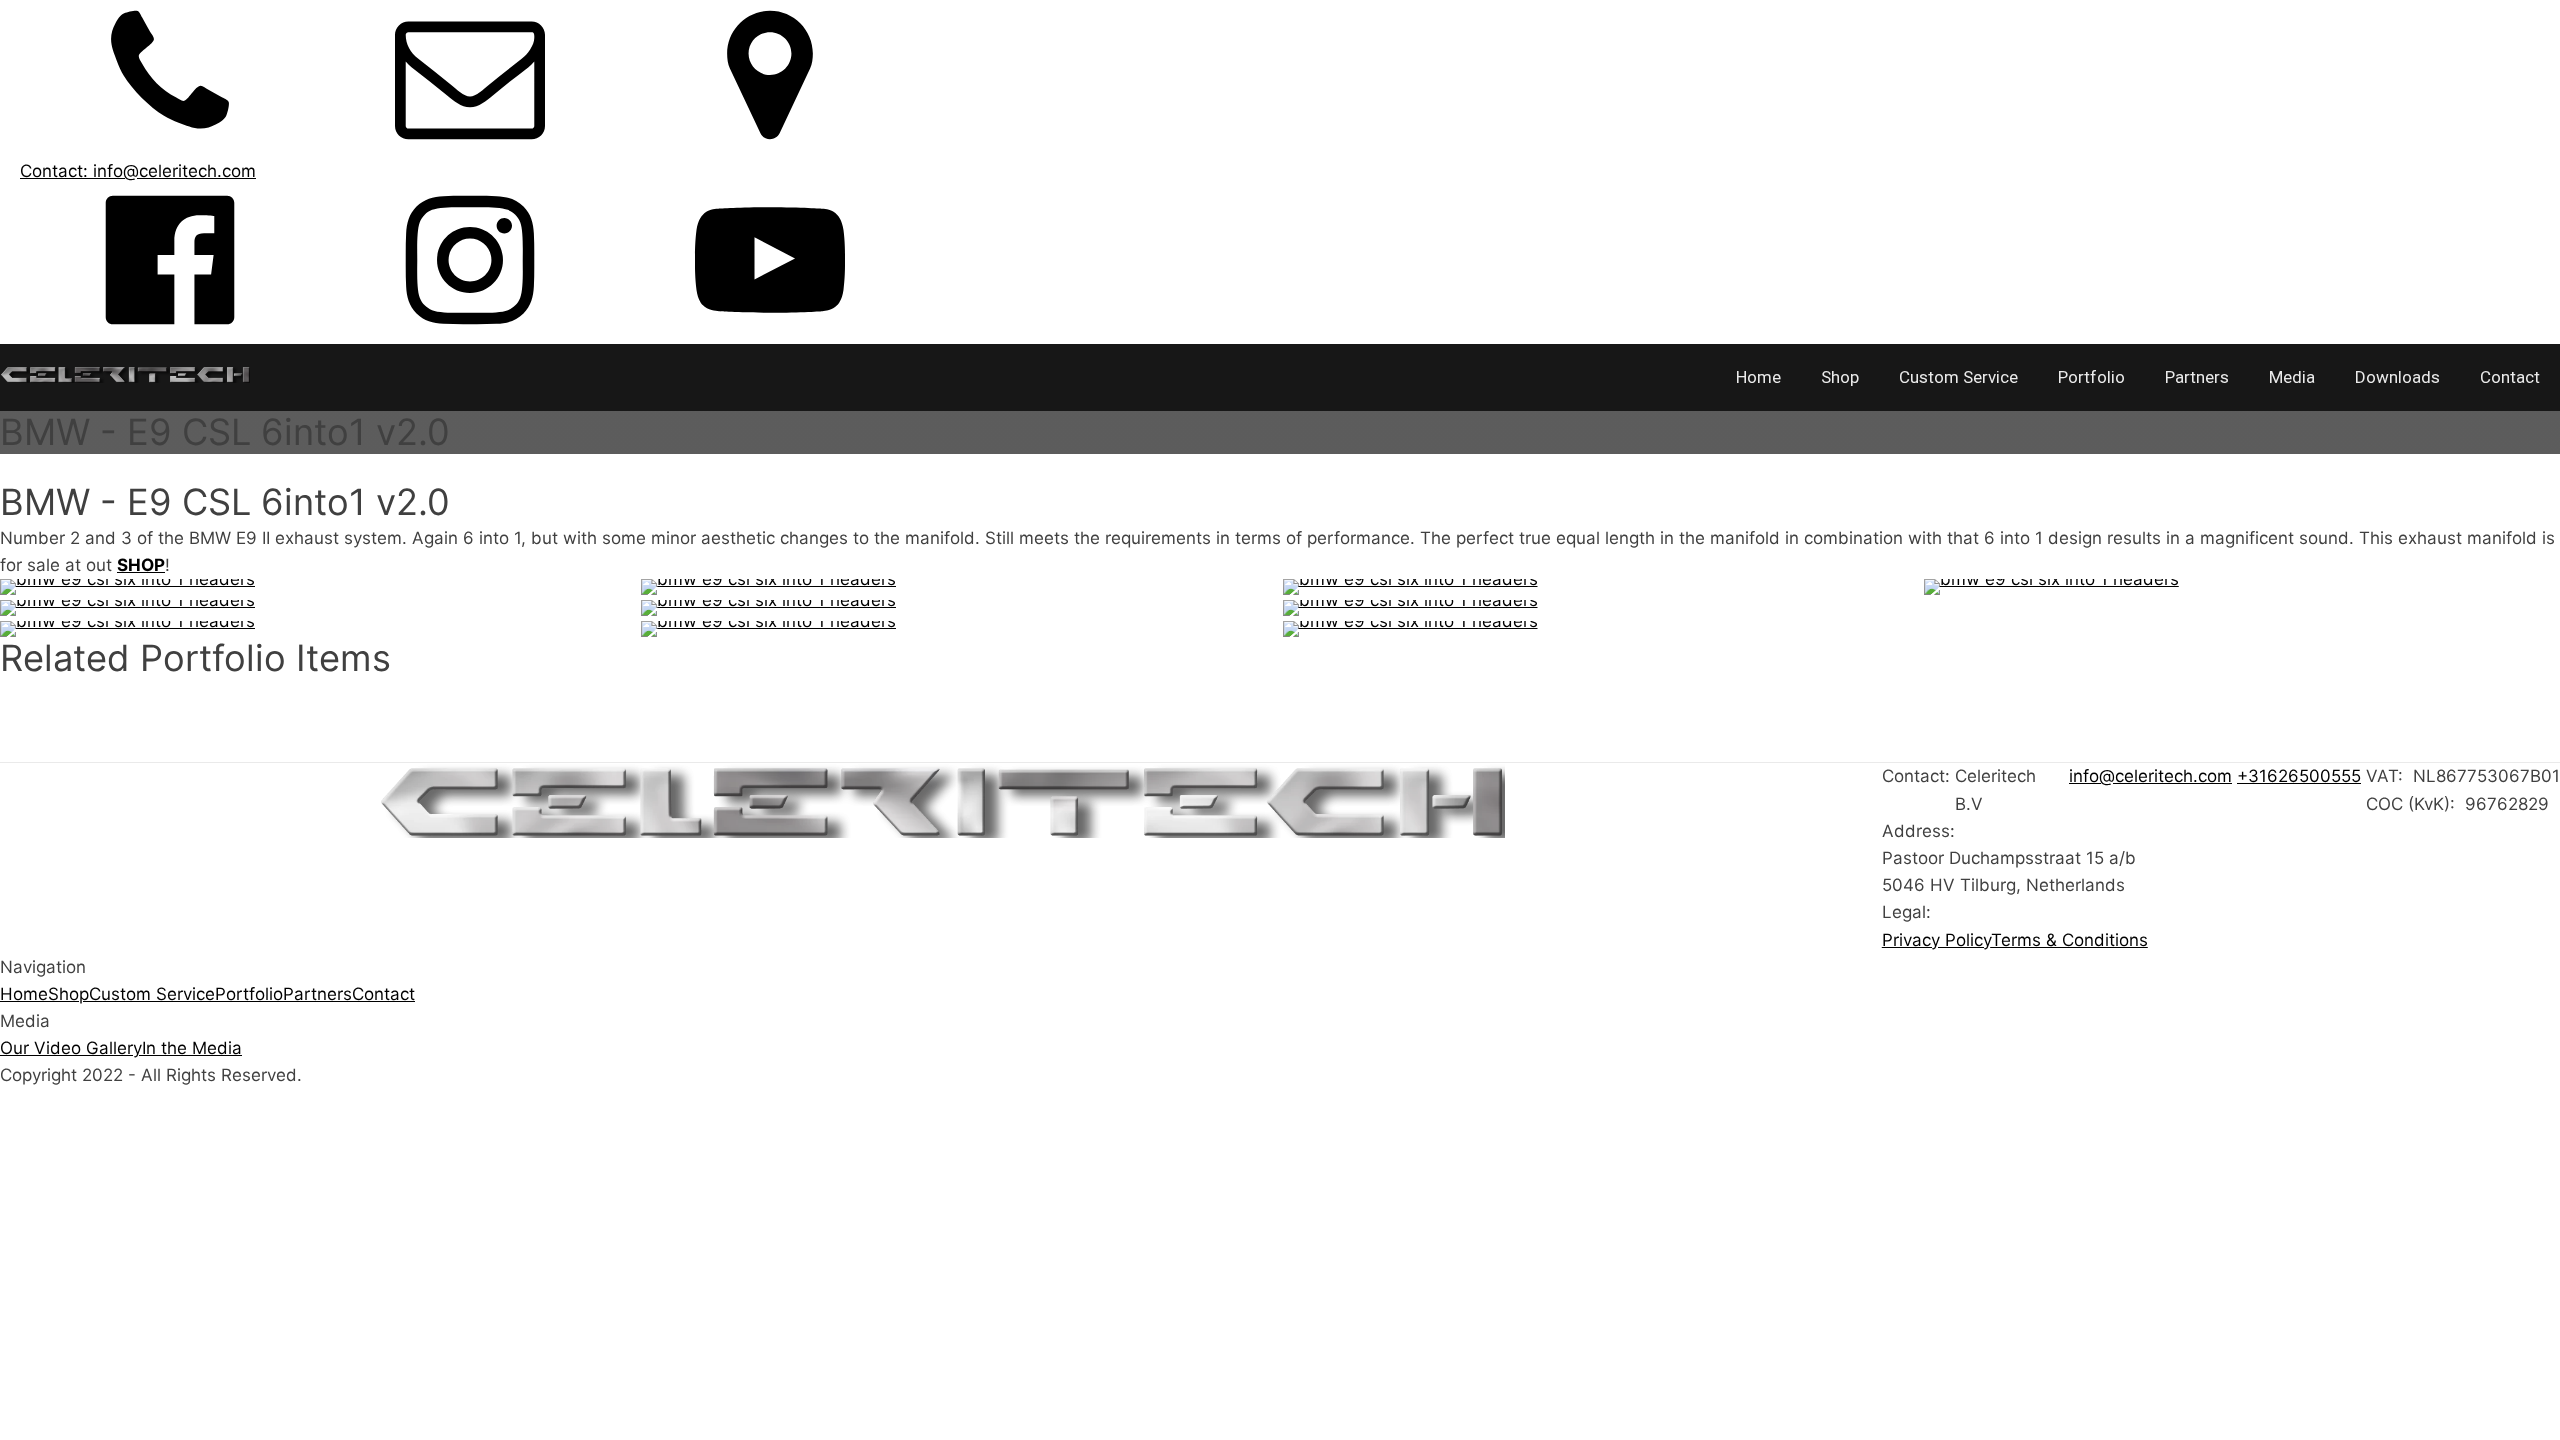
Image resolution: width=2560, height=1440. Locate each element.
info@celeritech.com (2150, 776)
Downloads (2397, 377)
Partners (2197, 377)
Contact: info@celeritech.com (138, 171)
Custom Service (1958, 377)
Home (1758, 377)
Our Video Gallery (71, 1048)
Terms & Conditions (2069, 940)
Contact (2510, 377)
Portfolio (2091, 377)
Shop (1840, 377)
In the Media (192, 1048)
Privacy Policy (1936, 940)
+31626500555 (2299, 776)
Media (2292, 377)
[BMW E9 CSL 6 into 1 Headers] (2242, 587)
